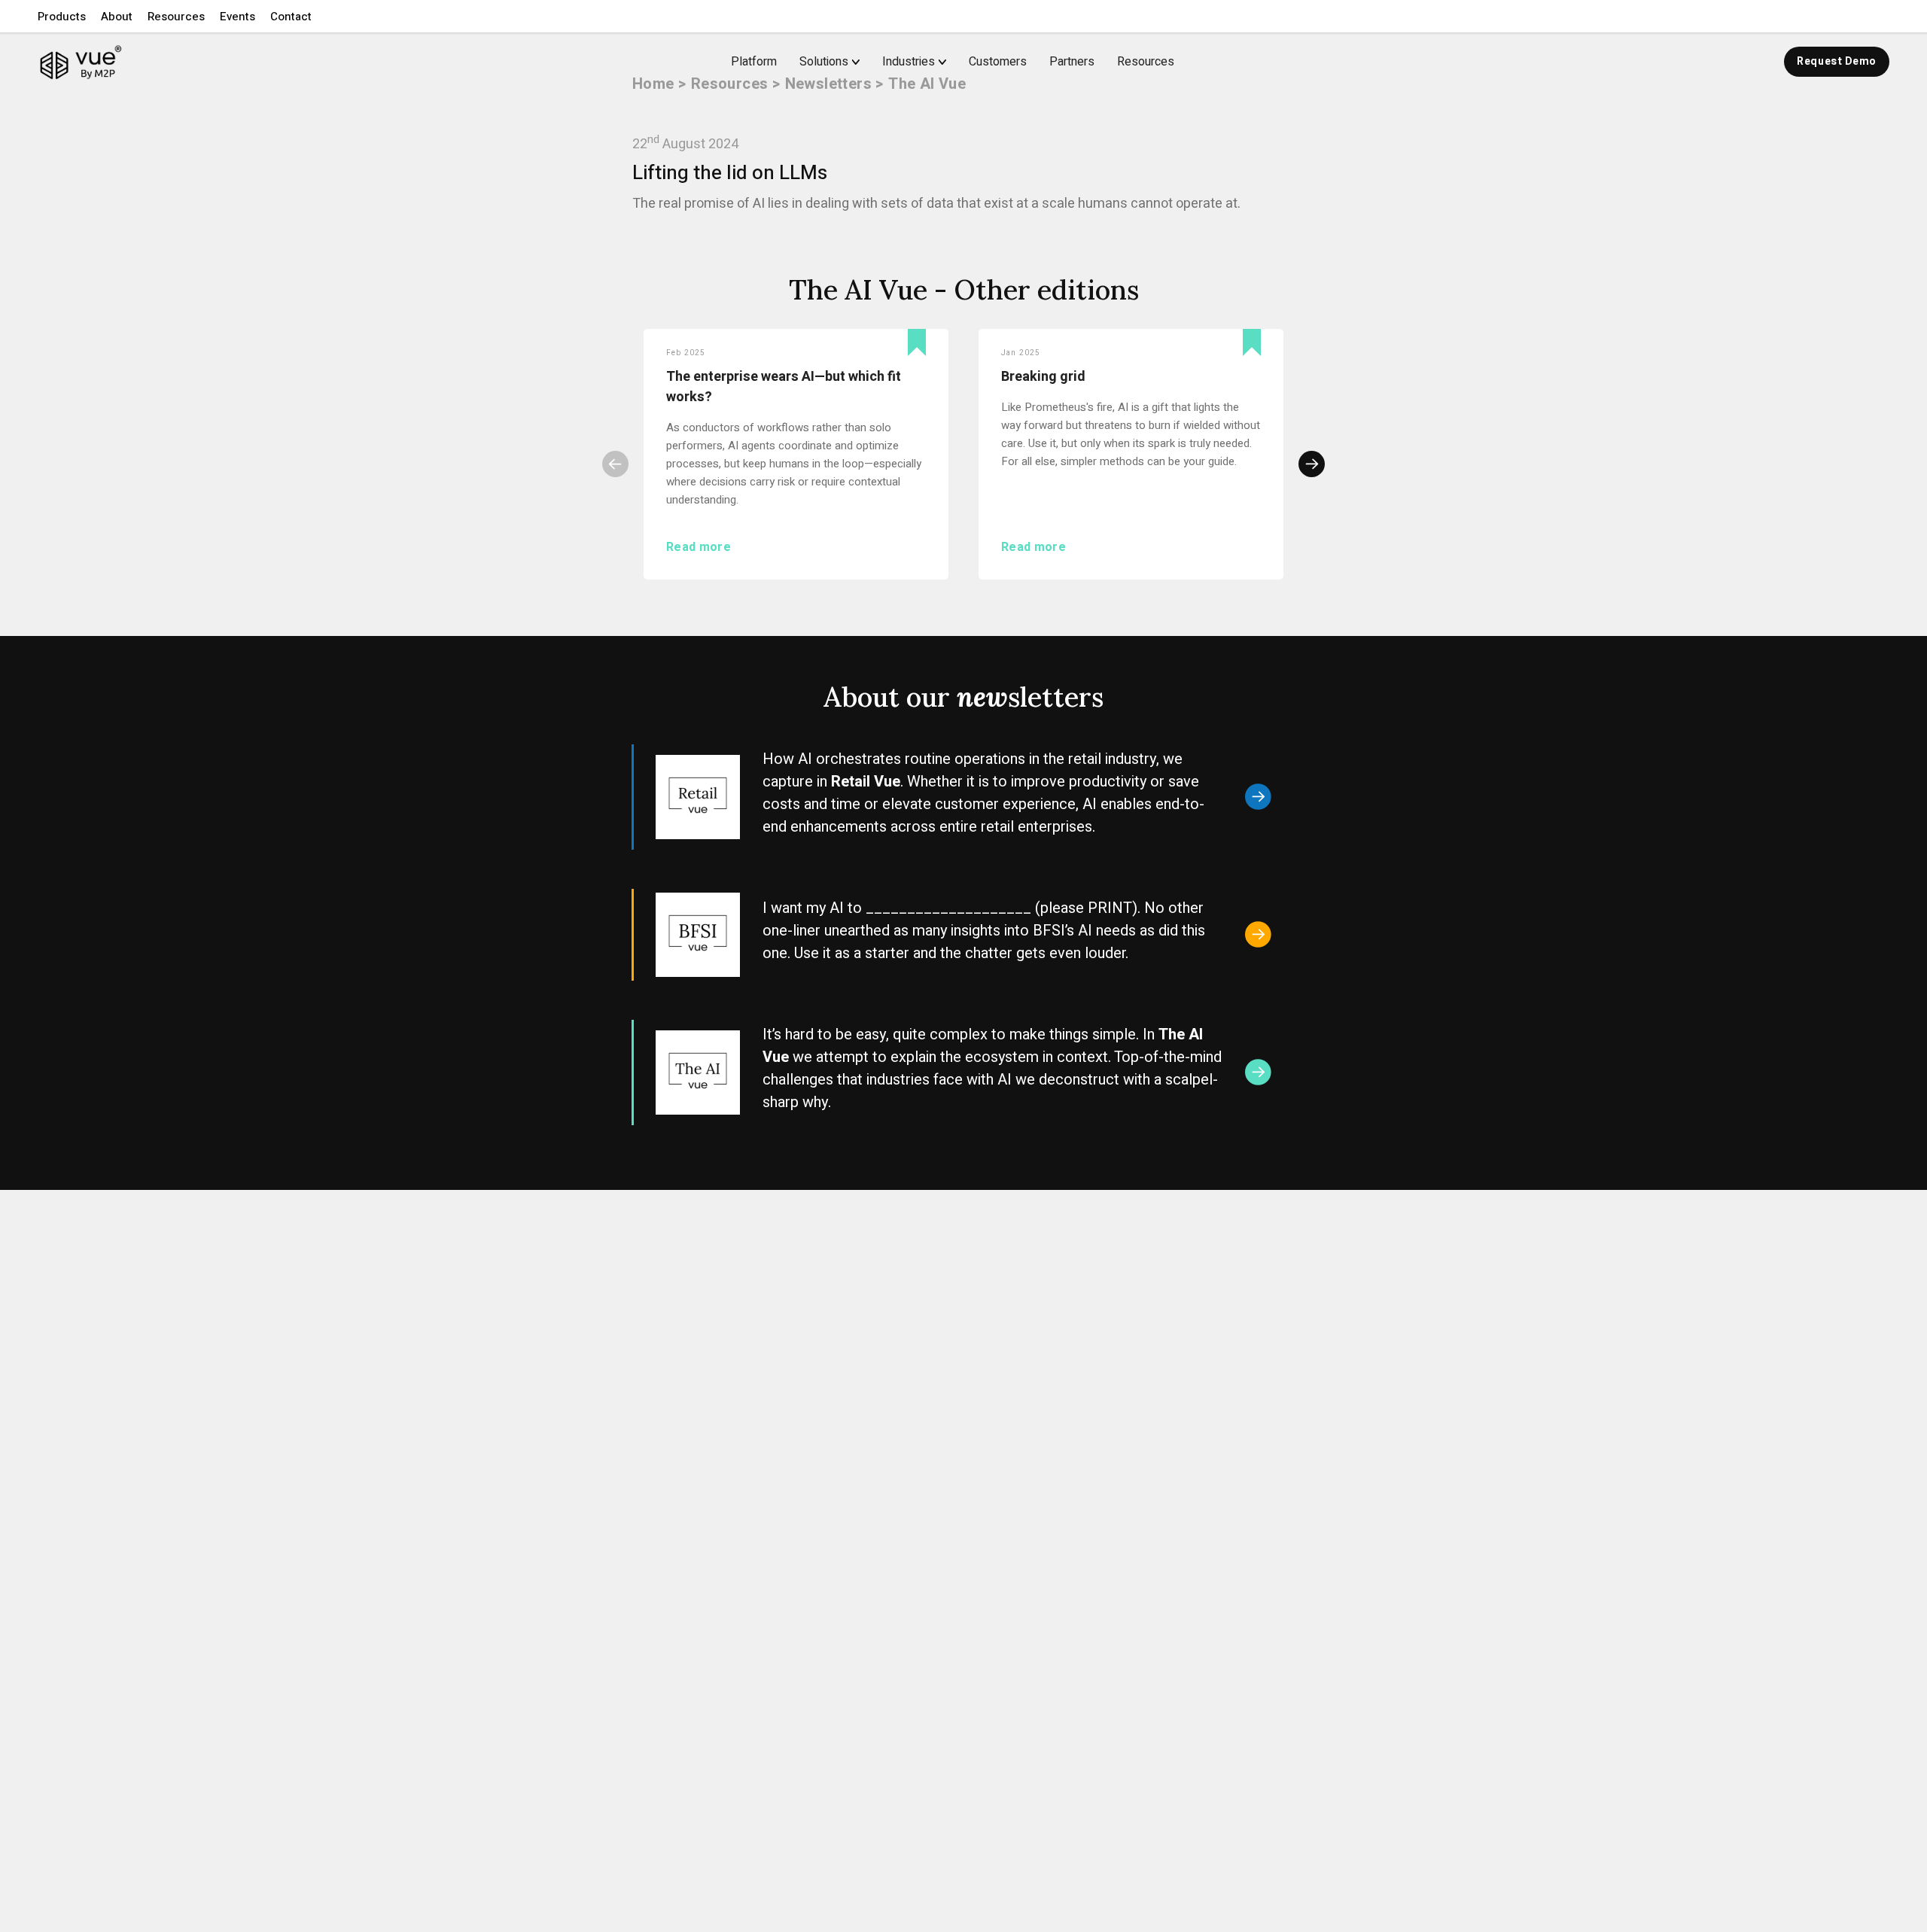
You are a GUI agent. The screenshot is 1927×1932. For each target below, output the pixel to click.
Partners (1072, 62)
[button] (62, 17)
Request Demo (1837, 61)
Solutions (824, 62)
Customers (998, 62)
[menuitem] (841, 62)
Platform (754, 62)
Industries (909, 62)
